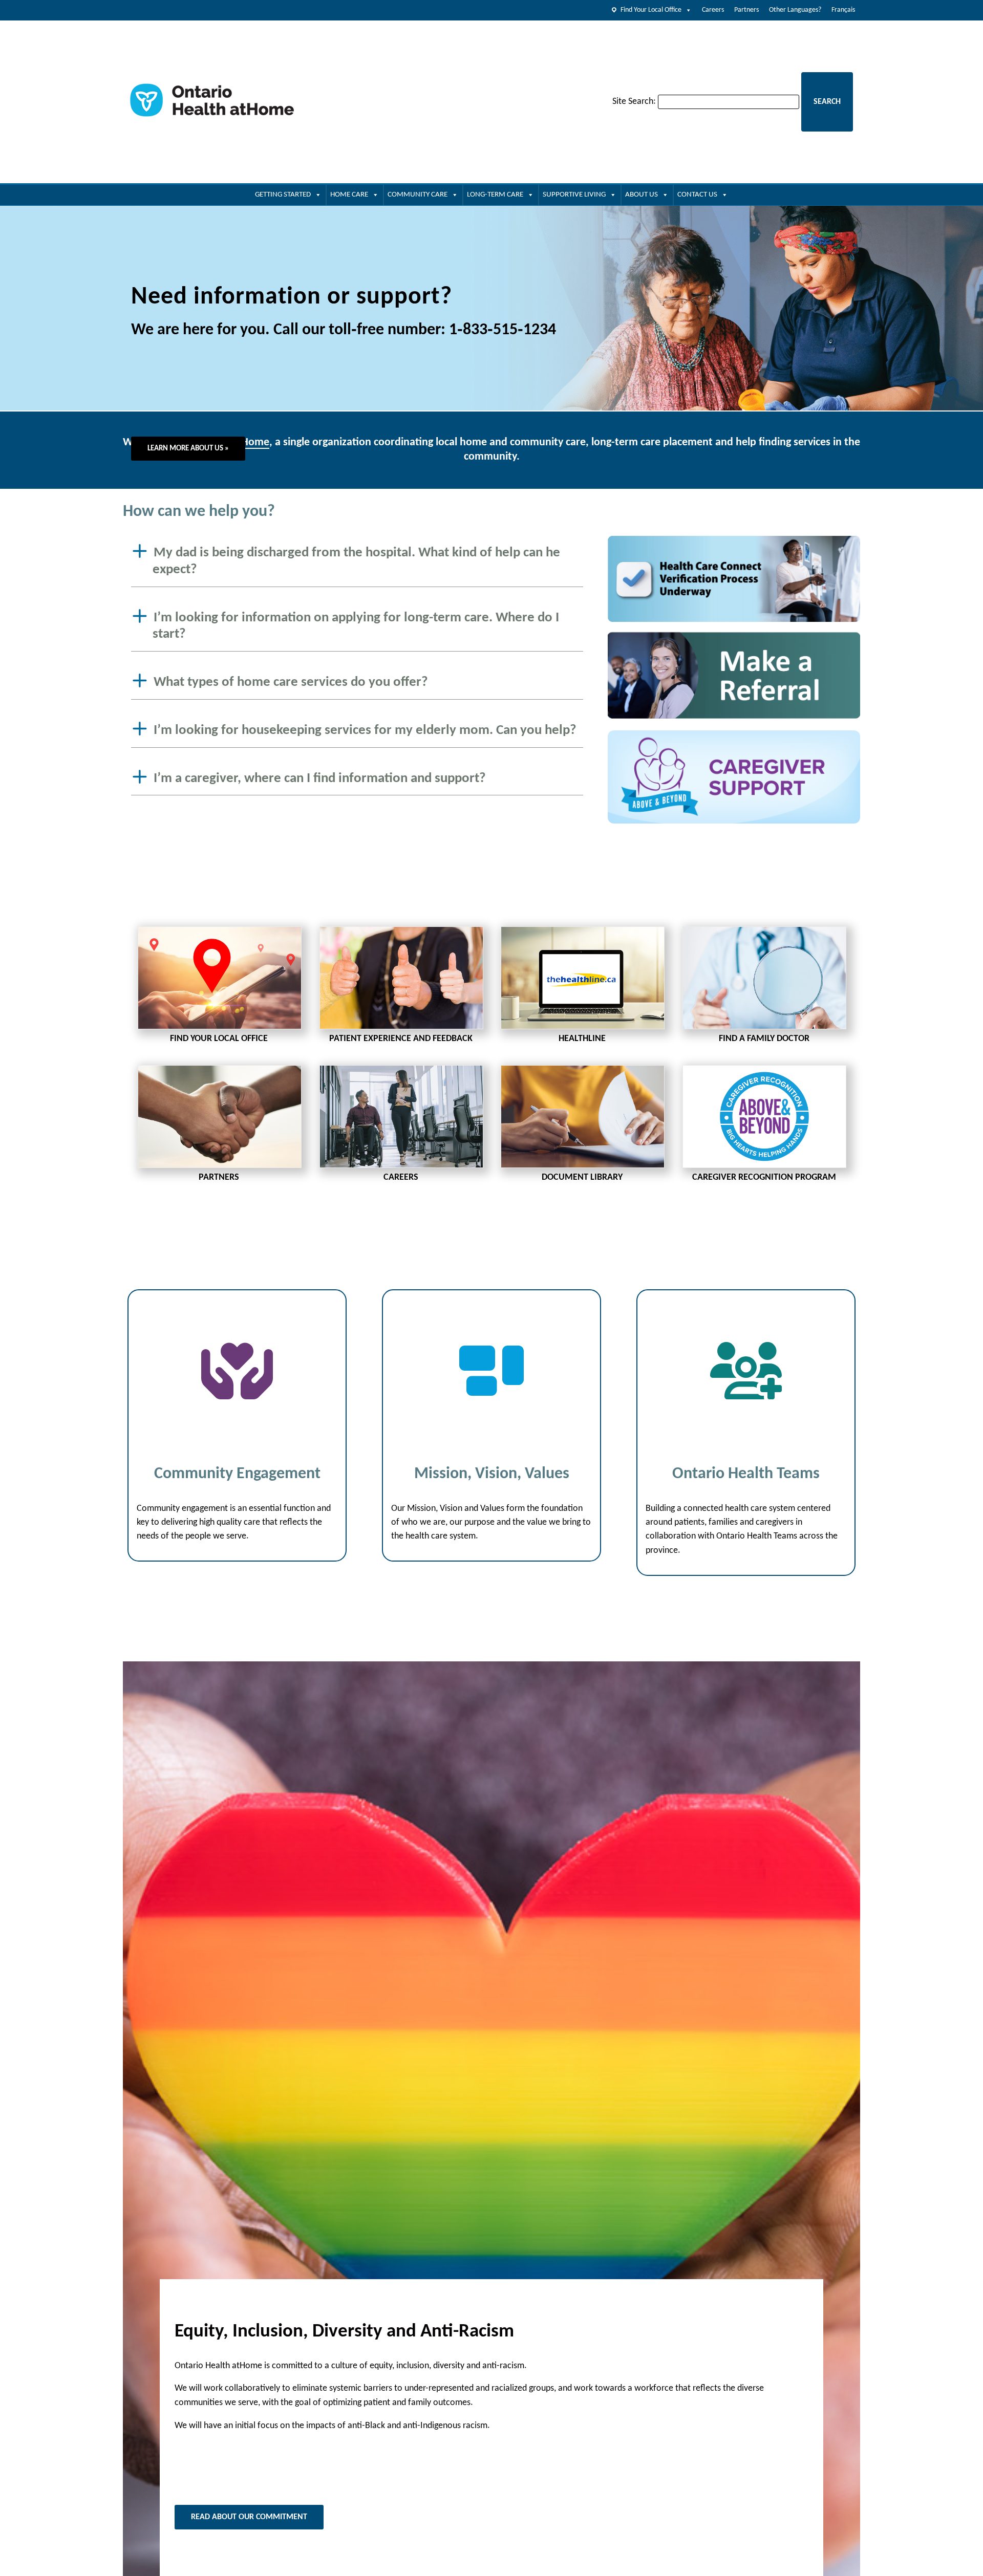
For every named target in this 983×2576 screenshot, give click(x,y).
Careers (713, 10)
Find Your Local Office (651, 10)
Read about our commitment (249, 2517)
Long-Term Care (495, 195)
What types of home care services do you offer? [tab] (291, 683)
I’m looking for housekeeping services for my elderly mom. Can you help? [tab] (365, 731)
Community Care (418, 195)
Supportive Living (574, 195)
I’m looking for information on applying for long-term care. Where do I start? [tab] (356, 626)
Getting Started (283, 195)
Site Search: (634, 102)
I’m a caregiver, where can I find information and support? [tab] (320, 778)
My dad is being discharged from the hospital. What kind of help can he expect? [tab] (356, 561)
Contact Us (697, 195)
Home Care (349, 195)
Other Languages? (795, 10)
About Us (642, 195)
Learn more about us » (188, 449)
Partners (746, 10)
